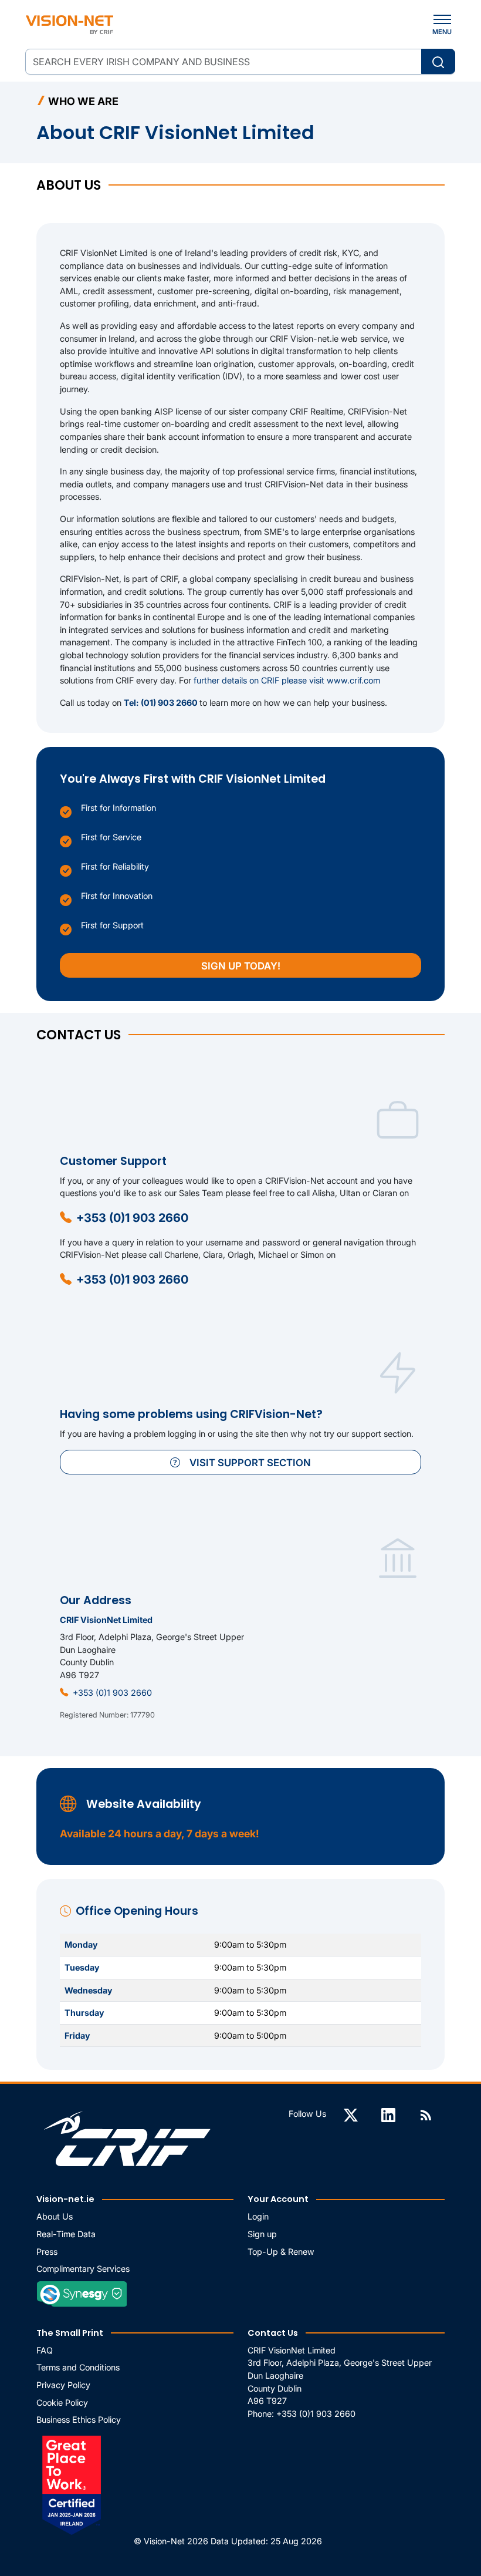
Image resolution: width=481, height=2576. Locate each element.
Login (258, 2216)
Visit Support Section (250, 1463)
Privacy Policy (63, 2385)
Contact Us (273, 2333)
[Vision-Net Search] (70, 25)
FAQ (45, 2350)
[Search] (438, 61)
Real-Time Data (66, 2234)
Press (47, 2252)
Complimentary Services (83, 2269)
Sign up (262, 2234)
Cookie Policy (62, 2402)
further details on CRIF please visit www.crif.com (287, 680)
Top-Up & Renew (281, 2252)
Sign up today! (241, 966)
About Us (55, 2216)
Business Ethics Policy (79, 2420)
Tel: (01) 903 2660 (162, 703)
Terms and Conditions (78, 2367)
